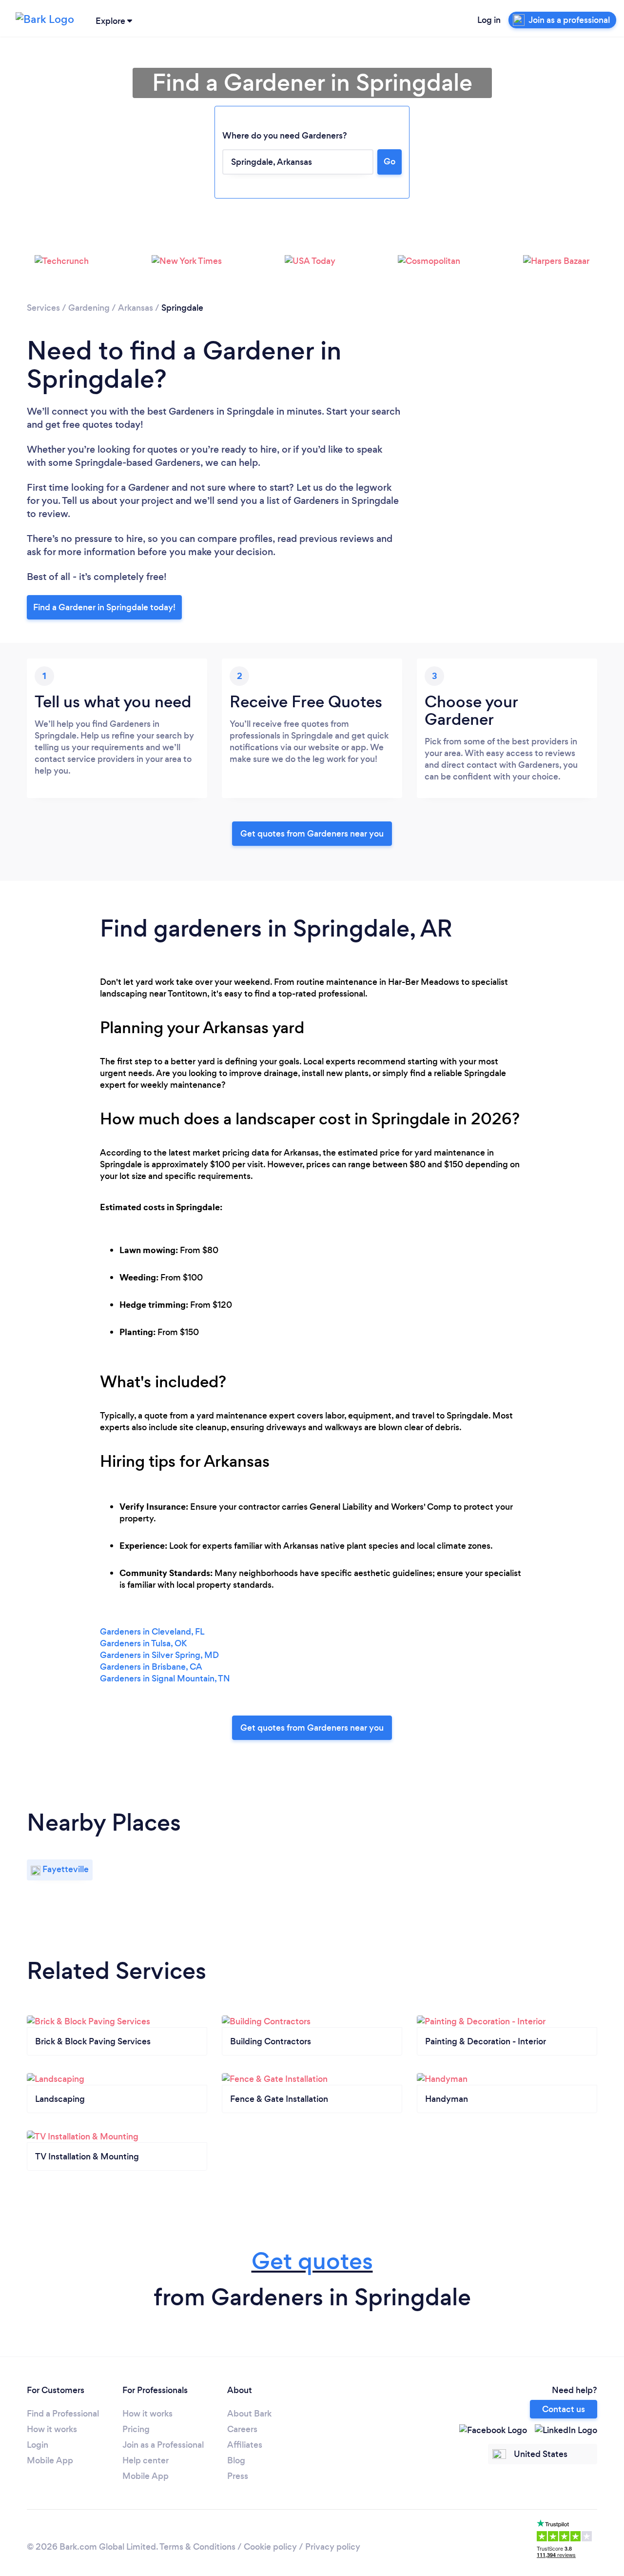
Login (38, 2445)
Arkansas (136, 308)
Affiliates (245, 2445)
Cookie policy (270, 2547)
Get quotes (312, 2261)
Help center (146, 2460)
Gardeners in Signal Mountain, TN (165, 1678)
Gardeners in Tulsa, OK (143, 1643)
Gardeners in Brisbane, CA (151, 1667)
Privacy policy (333, 2547)
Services (43, 308)
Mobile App (50, 2460)
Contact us (564, 2409)
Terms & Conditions (197, 2547)
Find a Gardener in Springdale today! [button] (104, 607)
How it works (52, 2429)
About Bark (249, 2414)
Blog (236, 2460)
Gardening (89, 308)
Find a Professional (63, 2414)
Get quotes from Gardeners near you (312, 834)
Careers (242, 2429)
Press (238, 2476)
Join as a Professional (163, 2445)
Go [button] (390, 161)
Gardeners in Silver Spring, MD (159, 1655)
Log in (489, 20)
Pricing (136, 2429)
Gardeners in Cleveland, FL (152, 1632)
